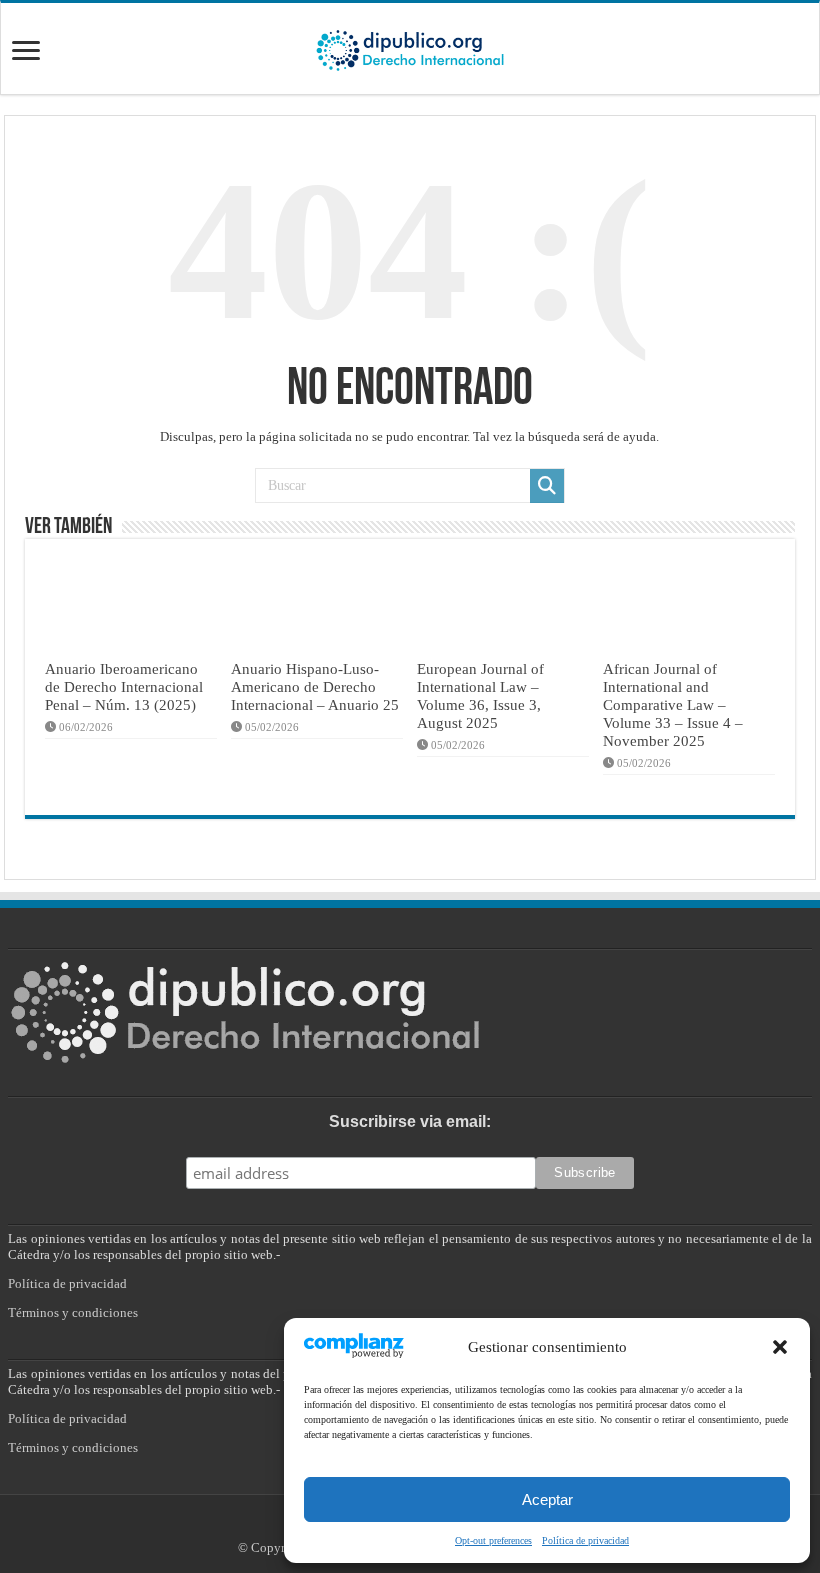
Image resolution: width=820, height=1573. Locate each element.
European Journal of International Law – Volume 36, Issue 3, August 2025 (480, 695)
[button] (780, 1347)
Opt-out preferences (493, 1540)
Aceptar (547, 1499)
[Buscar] (547, 486)
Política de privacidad (585, 1540)
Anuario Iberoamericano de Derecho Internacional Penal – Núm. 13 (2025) (124, 686)
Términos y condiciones (73, 1312)
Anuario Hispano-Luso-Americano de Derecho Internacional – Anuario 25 (315, 686)
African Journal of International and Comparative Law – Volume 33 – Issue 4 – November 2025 (673, 704)
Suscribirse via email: (410, 1121)
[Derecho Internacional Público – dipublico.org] (410, 47)
